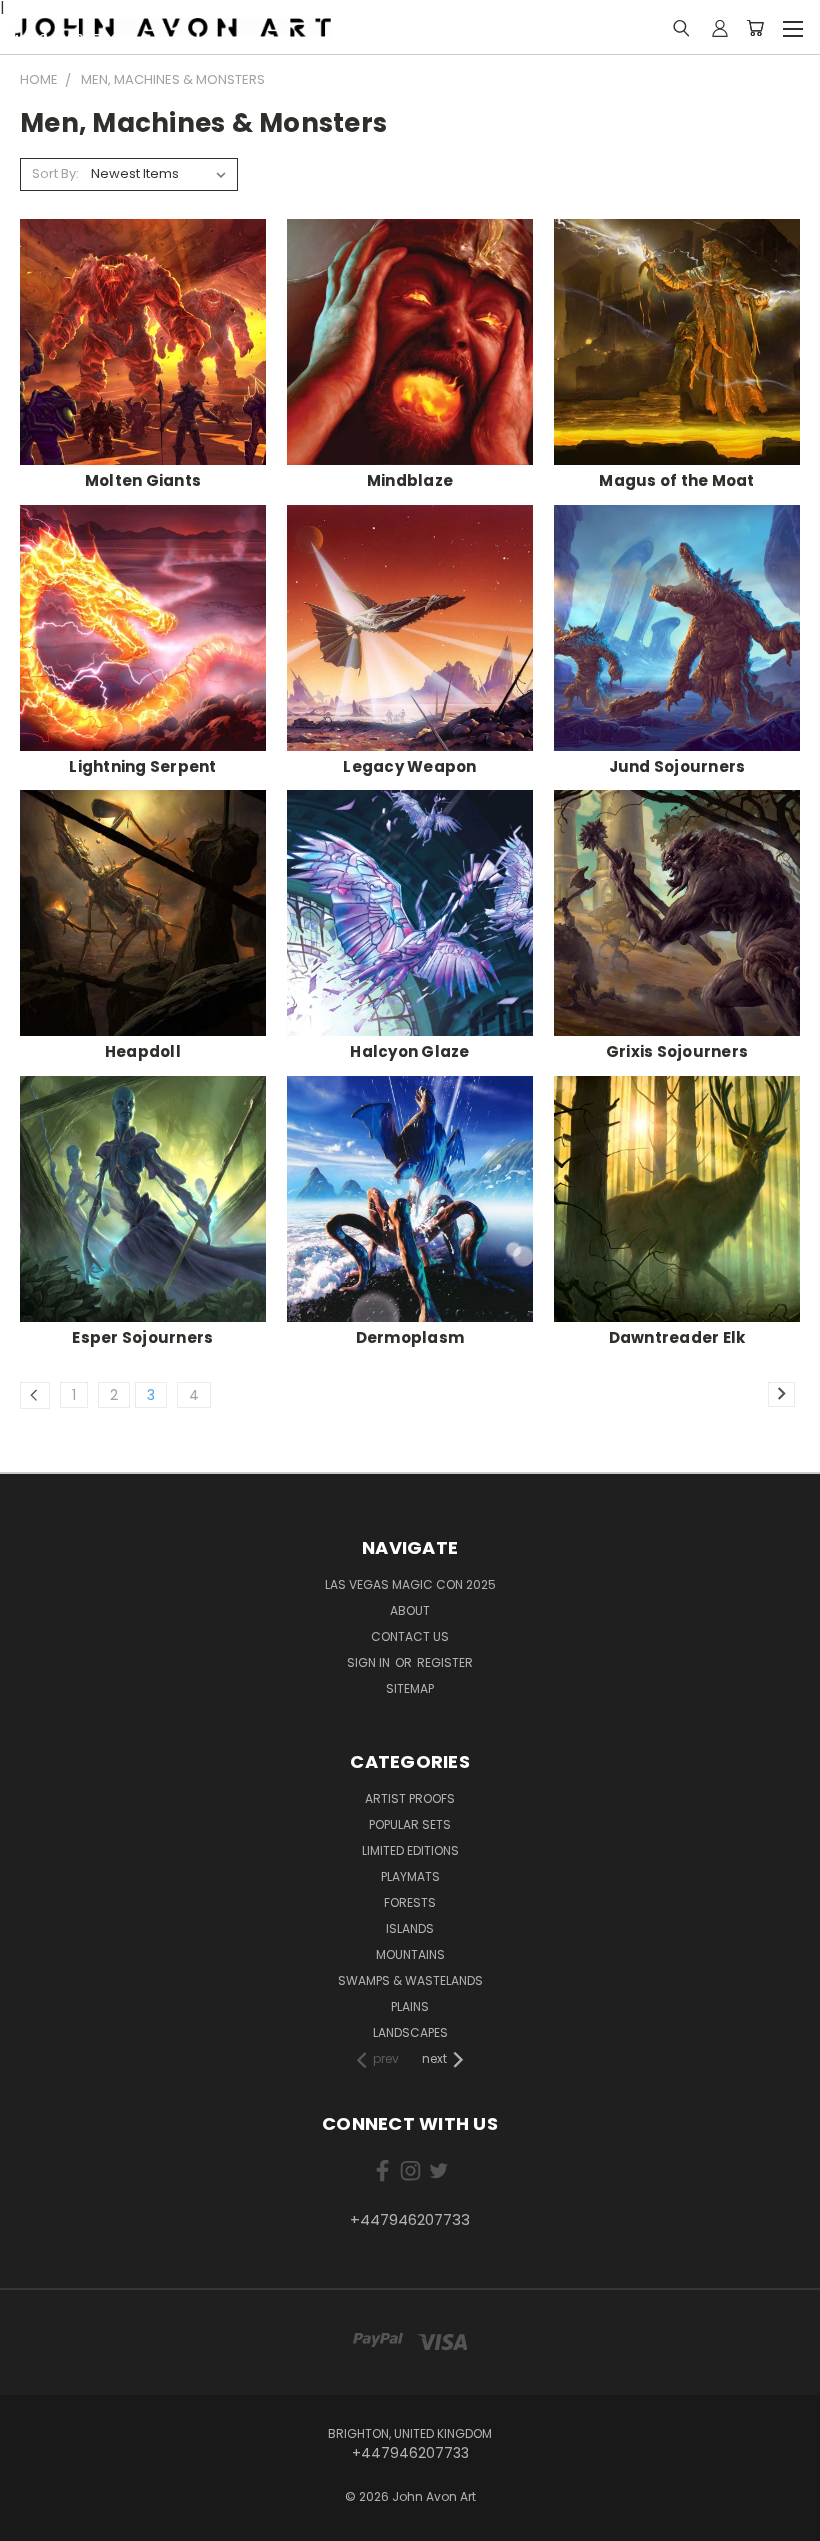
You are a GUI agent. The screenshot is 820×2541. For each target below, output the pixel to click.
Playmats (410, 1876)
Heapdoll (143, 1051)
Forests (410, 1902)
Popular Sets (410, 1824)
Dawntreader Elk (677, 1337)
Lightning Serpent (142, 766)
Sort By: (55, 173)
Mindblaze (410, 480)
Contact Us (410, 1636)
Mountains (410, 1954)
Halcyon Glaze (409, 1051)
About (410, 1610)
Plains (410, 2006)
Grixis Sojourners (677, 1051)
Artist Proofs (410, 1798)
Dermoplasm (410, 1337)
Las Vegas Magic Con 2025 (410, 1584)
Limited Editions (410, 1850)
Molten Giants (143, 480)
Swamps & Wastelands (410, 1980)
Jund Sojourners (677, 766)
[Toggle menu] (792, 26)
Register (445, 1662)
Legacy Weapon (409, 766)
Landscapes (410, 2032)
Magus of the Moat (676, 480)
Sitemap (410, 1688)
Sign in (370, 1662)
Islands (410, 1928)
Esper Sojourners (142, 1337)
